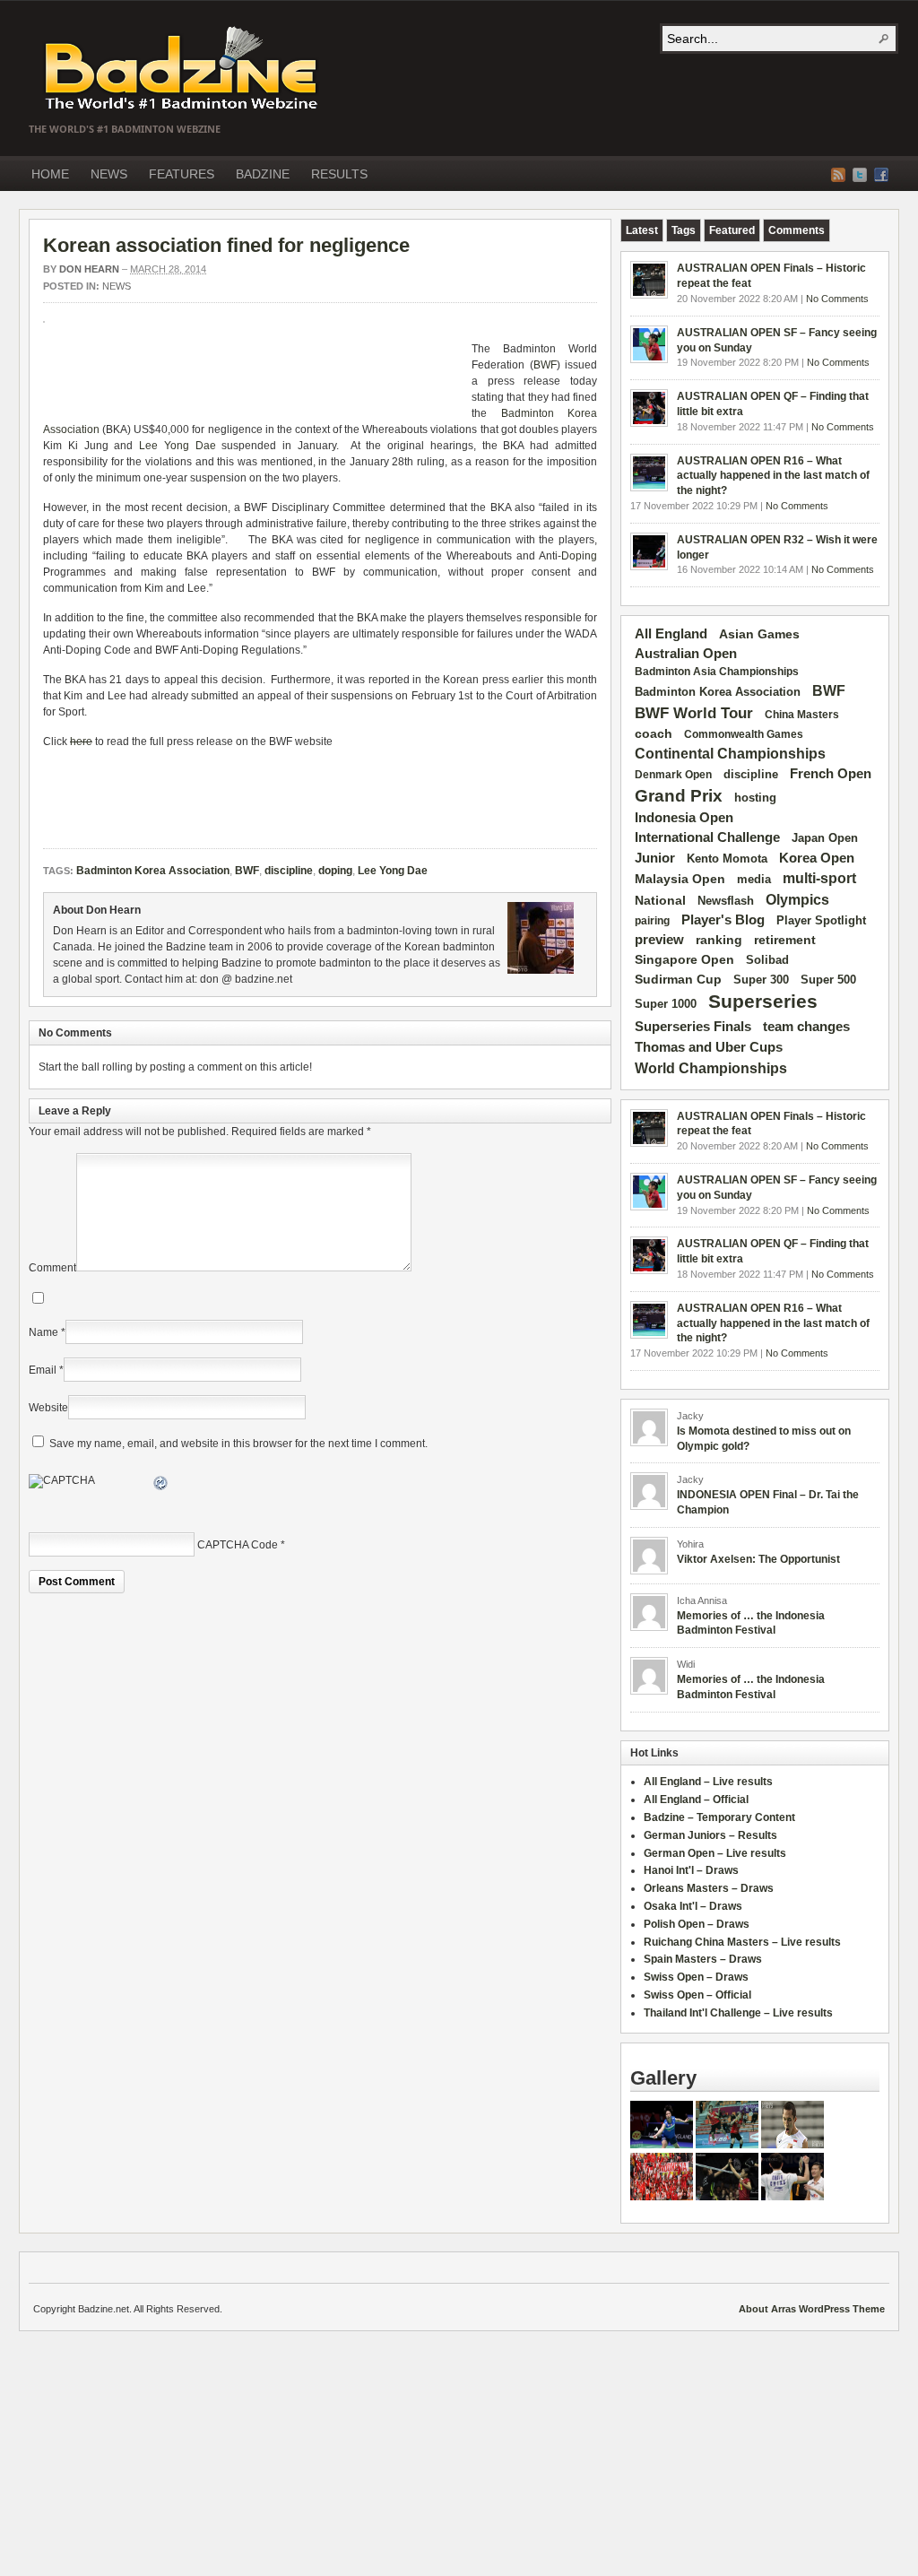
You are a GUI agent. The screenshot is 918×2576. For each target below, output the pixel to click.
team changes (806, 1027)
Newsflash (726, 901)
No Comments (837, 299)
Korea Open (817, 858)
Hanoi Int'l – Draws (691, 1870)
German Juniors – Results (710, 1835)
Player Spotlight (821, 920)
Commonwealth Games (744, 734)
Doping (579, 556)
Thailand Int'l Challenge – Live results (738, 2013)
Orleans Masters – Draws (709, 1888)
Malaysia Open (680, 879)
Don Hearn (89, 269)
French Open (831, 774)
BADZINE (263, 174)
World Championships (711, 1068)
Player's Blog (723, 920)
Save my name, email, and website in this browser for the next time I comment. (238, 1444)
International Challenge (707, 837)
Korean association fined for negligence (226, 245)
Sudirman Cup (678, 979)
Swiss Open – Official (697, 1995)
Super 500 (828, 980)
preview (659, 940)
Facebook (881, 175)
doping (335, 871)
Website (48, 1408)
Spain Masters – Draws (703, 1959)
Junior (655, 858)
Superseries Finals (693, 1026)
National (660, 900)
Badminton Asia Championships (717, 672)
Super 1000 (666, 1004)
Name (43, 1332)
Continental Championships (730, 754)
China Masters (802, 715)
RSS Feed (838, 175)
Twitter (860, 175)
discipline (289, 871)
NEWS (109, 174)
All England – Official (696, 1800)
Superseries (763, 1002)
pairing (652, 921)
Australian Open (686, 654)
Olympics (797, 900)
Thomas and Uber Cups (709, 1047)
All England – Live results (708, 1782)
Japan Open (825, 838)
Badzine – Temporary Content (719, 1817)
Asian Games (759, 634)
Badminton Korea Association (153, 871)
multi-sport (819, 878)
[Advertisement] (253, 377)
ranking (719, 940)
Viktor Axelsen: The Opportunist (758, 1559)
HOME (50, 174)
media (754, 879)
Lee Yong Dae (178, 446)
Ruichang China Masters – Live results (742, 1942)
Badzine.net (183, 69)
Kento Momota (727, 859)
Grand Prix (679, 796)
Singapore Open (684, 959)
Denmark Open (673, 775)
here (81, 742)
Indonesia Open (684, 818)
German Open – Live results (715, 1853)
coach (654, 733)
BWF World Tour (694, 713)
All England (671, 633)
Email (43, 1370)
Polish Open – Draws (697, 1924)
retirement (785, 940)
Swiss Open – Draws (696, 1977)
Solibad (767, 960)
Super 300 (761, 980)
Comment (52, 1268)
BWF (545, 365)
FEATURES (182, 174)
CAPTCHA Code (238, 1545)
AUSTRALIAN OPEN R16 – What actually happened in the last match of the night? (773, 476)
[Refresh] (161, 1486)
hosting (755, 798)
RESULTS (339, 174)
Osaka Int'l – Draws (693, 1906)
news (117, 286)
